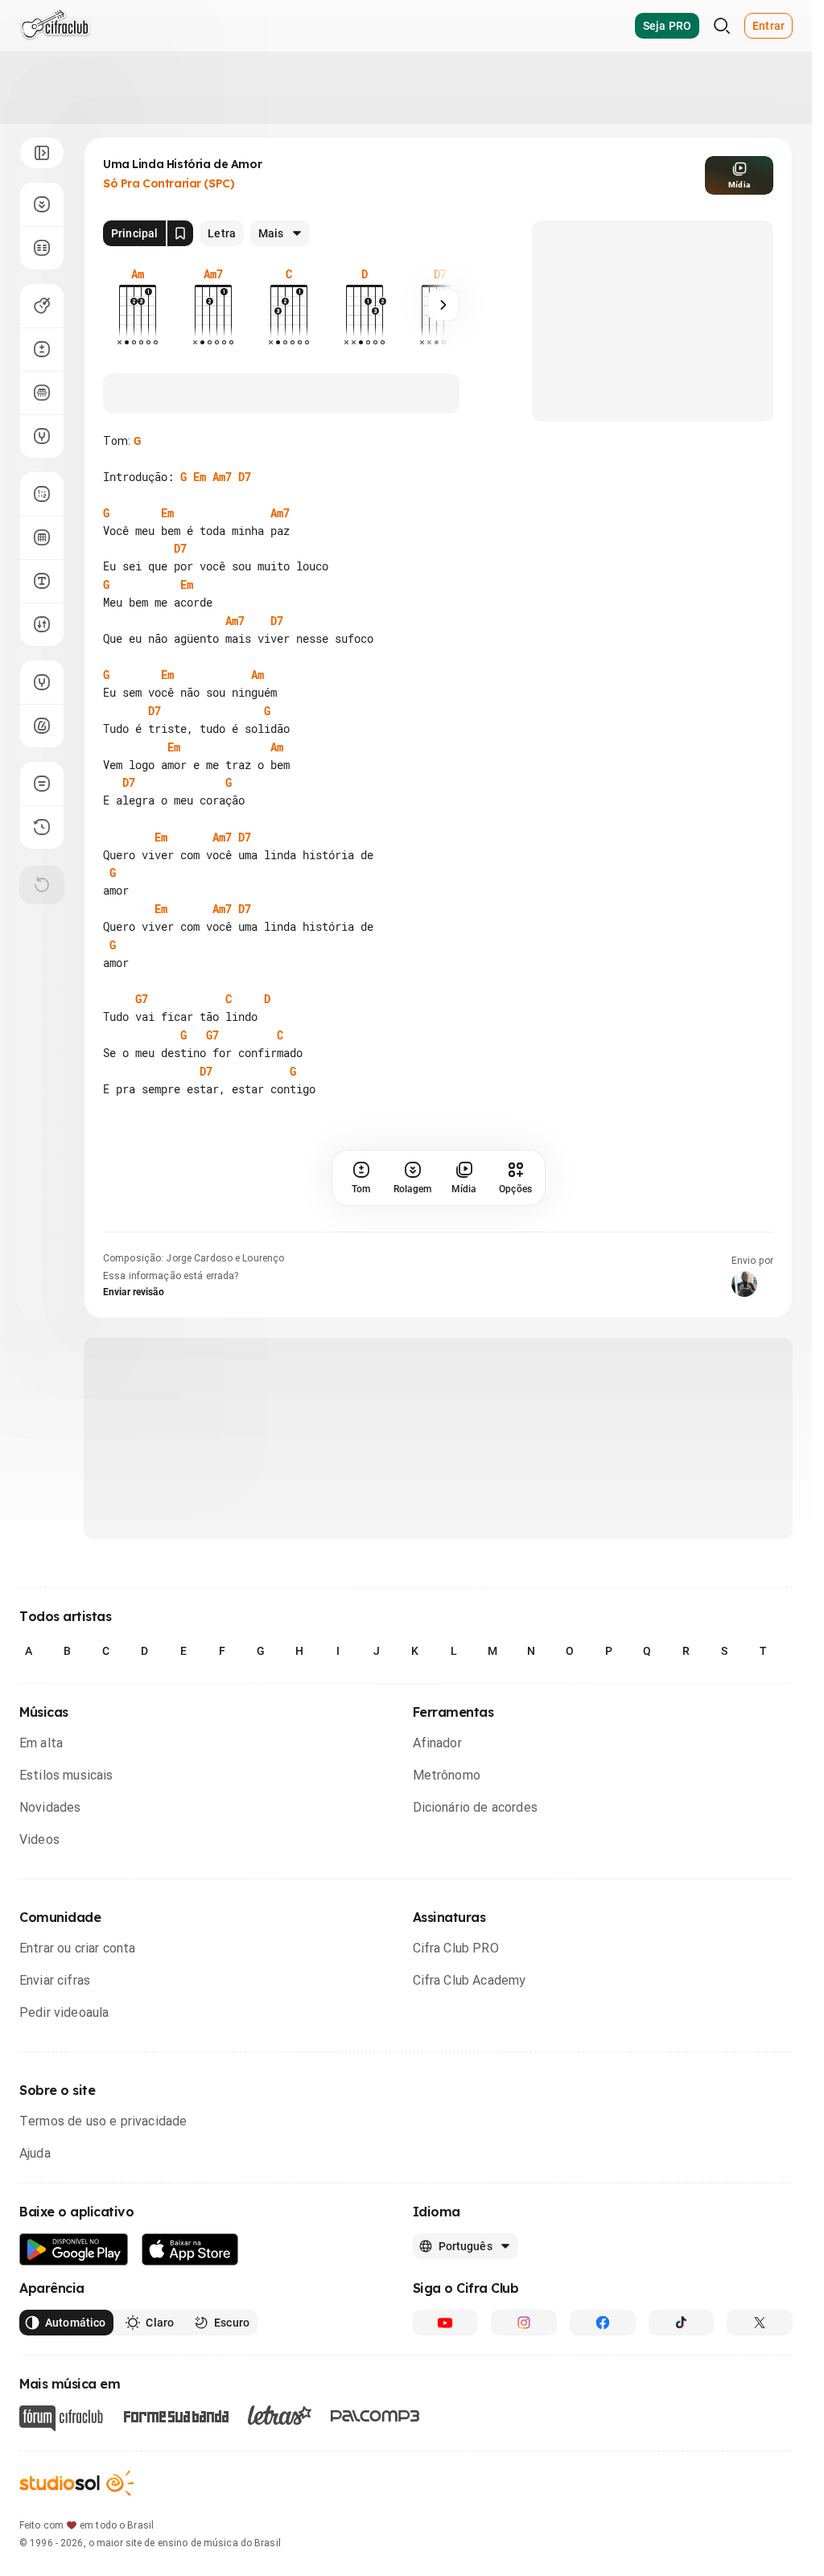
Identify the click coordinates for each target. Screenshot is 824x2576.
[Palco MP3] (375, 2416)
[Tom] (42, 349)
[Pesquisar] (722, 26)
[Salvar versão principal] (180, 233)
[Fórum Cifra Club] (61, 2418)
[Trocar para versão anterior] (42, 827)
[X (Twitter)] (760, 2323)
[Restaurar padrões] (42, 885)
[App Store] (190, 2250)
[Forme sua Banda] (175, 2416)
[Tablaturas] (42, 494)
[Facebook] (603, 2323)
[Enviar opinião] (42, 784)
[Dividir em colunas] (42, 248)
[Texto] (42, 581)
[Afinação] (42, 436)
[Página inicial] (55, 26)
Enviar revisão (134, 1292)
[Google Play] (74, 2250)
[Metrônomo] (42, 726)
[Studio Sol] (76, 2483)
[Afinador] (42, 682)
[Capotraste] (42, 393)
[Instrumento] (42, 306)
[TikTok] (682, 2323)
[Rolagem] (42, 204)
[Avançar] (443, 305)
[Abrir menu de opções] (42, 153)
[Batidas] (42, 624)
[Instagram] (524, 2323)
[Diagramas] (42, 537)
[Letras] (280, 2415)
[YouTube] (446, 2323)
